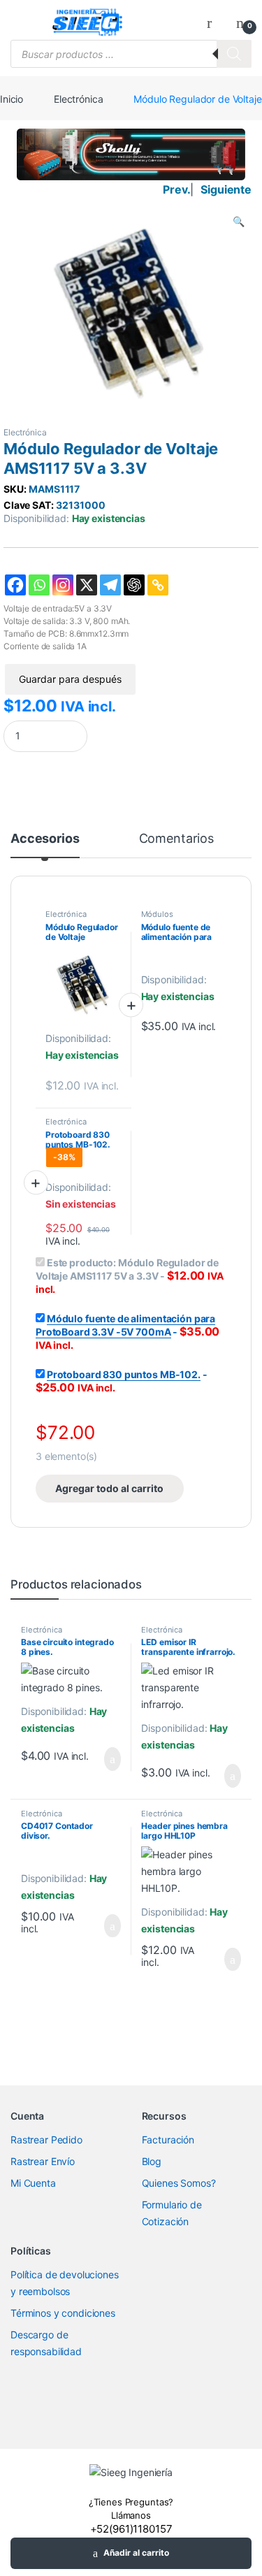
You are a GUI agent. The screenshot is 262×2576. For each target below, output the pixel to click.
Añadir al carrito (136, 2553)
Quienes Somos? (179, 2183)
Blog (152, 2161)
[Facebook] (15, 585)
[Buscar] (234, 54)
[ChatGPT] (134, 585)
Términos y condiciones (63, 2313)
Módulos (157, 914)
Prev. (176, 189)
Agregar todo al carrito (109, 1488)
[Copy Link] (158, 585)
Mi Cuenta (33, 2183)
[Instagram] (63, 585)
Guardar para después (70, 679)
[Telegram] (110, 585)
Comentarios (176, 839)
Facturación (168, 2140)
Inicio (12, 99)
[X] (87, 585)
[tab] (45, 845)
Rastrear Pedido (46, 2140)
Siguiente (226, 189)
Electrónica (78, 99)
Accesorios (45, 839)
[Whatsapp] (39, 585)
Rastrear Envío (43, 2161)
